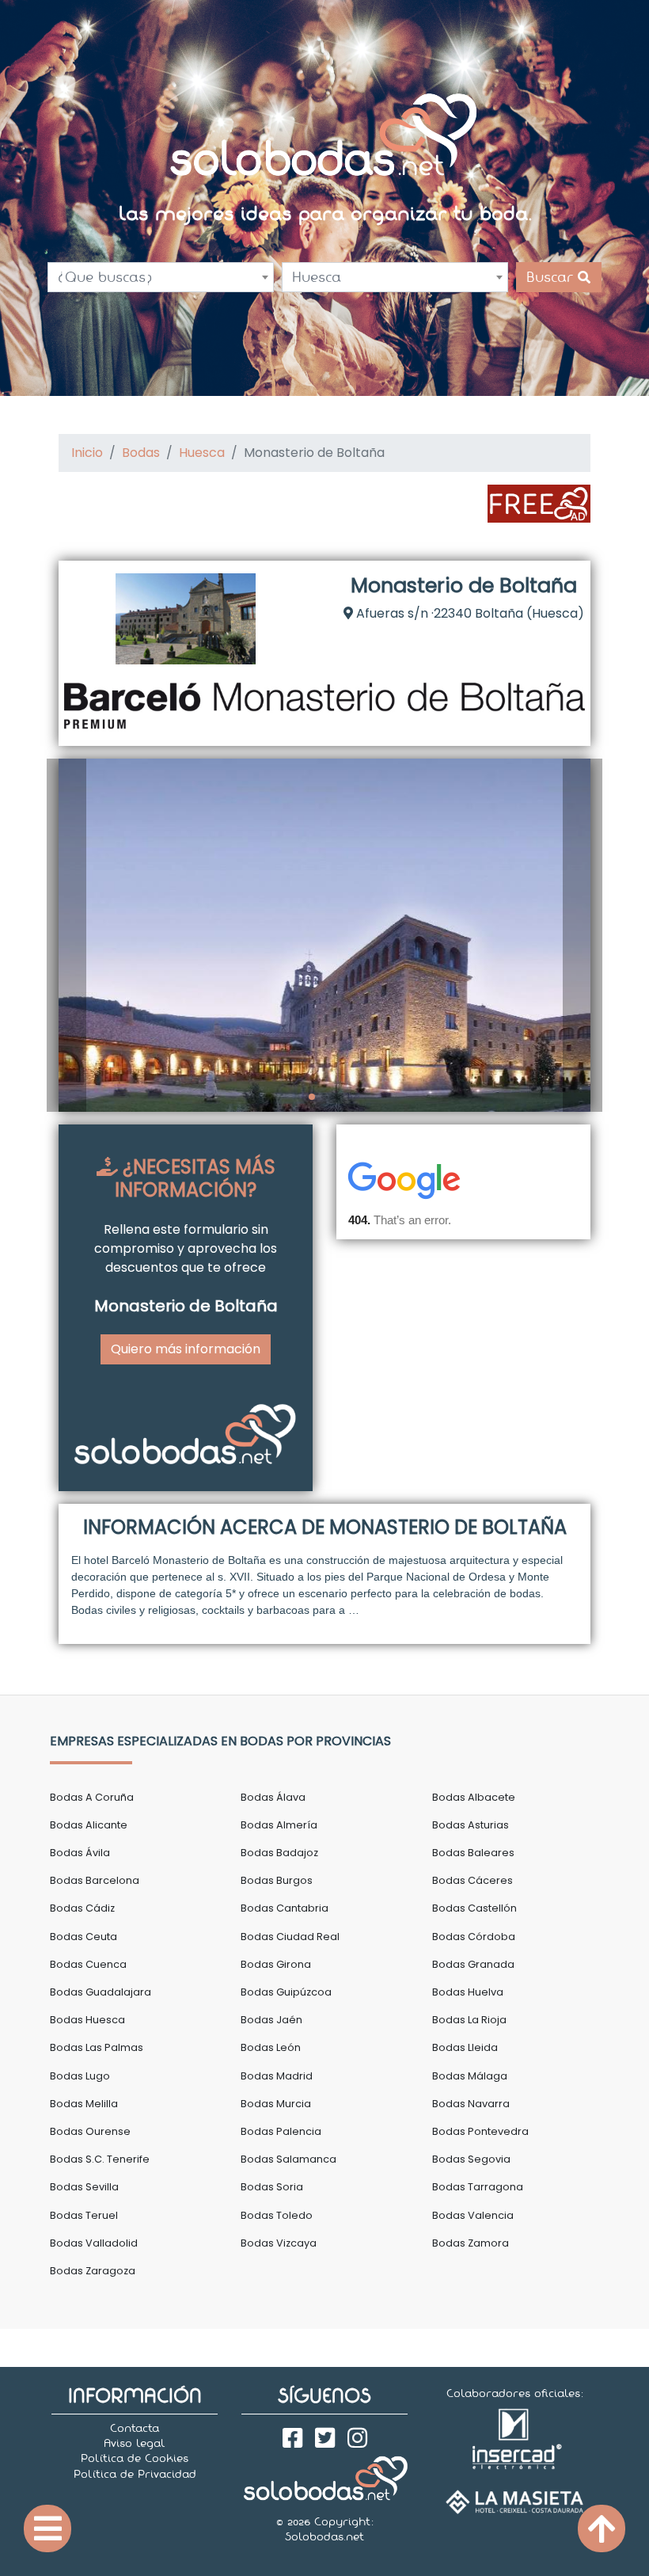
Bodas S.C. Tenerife (100, 2159)
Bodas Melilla (84, 2104)
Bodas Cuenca (88, 1964)
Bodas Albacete (474, 1797)
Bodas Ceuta (83, 1937)
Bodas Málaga (470, 2076)
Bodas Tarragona (478, 2187)
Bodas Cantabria (285, 1908)
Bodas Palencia (281, 2131)
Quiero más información (186, 1349)
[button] (66, 935)
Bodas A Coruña (92, 1797)
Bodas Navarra (471, 2104)
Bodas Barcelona (95, 1880)
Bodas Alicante (89, 1825)
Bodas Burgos (277, 1880)
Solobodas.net (324, 2536)
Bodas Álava (273, 1797)
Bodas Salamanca (288, 2159)
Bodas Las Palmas (97, 2047)
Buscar (552, 277)
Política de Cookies (135, 2458)
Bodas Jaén (271, 2020)
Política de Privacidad (135, 2474)
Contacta (135, 2428)
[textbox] (161, 277)
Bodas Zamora (471, 2243)
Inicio (87, 453)
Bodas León (271, 2047)
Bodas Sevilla (84, 2187)
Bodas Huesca (87, 2020)
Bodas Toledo (277, 2215)
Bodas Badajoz (279, 1853)
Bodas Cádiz (82, 1908)
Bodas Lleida (465, 2047)
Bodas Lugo (80, 2076)
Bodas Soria (272, 2187)
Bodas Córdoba (474, 1937)
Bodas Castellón (474, 1908)
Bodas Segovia (471, 2159)
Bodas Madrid (277, 2076)
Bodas (141, 453)
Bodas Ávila (80, 1853)
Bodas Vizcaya (279, 2243)
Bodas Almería (279, 1825)
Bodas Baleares (473, 1853)
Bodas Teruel (84, 2215)
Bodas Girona (276, 1964)
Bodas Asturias (471, 1825)
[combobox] (161, 277)
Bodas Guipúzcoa (286, 1992)
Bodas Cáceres (473, 1880)
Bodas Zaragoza (93, 2271)
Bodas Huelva (468, 1992)
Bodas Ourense (90, 2131)
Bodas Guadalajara (101, 1992)
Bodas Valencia (473, 2215)
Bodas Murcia (276, 2104)
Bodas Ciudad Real (290, 1937)
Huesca (202, 453)
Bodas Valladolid (94, 2243)
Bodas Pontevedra (480, 2131)
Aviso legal (135, 2443)
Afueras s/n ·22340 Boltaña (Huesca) (469, 613)
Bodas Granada (473, 1964)
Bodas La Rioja (469, 2020)
